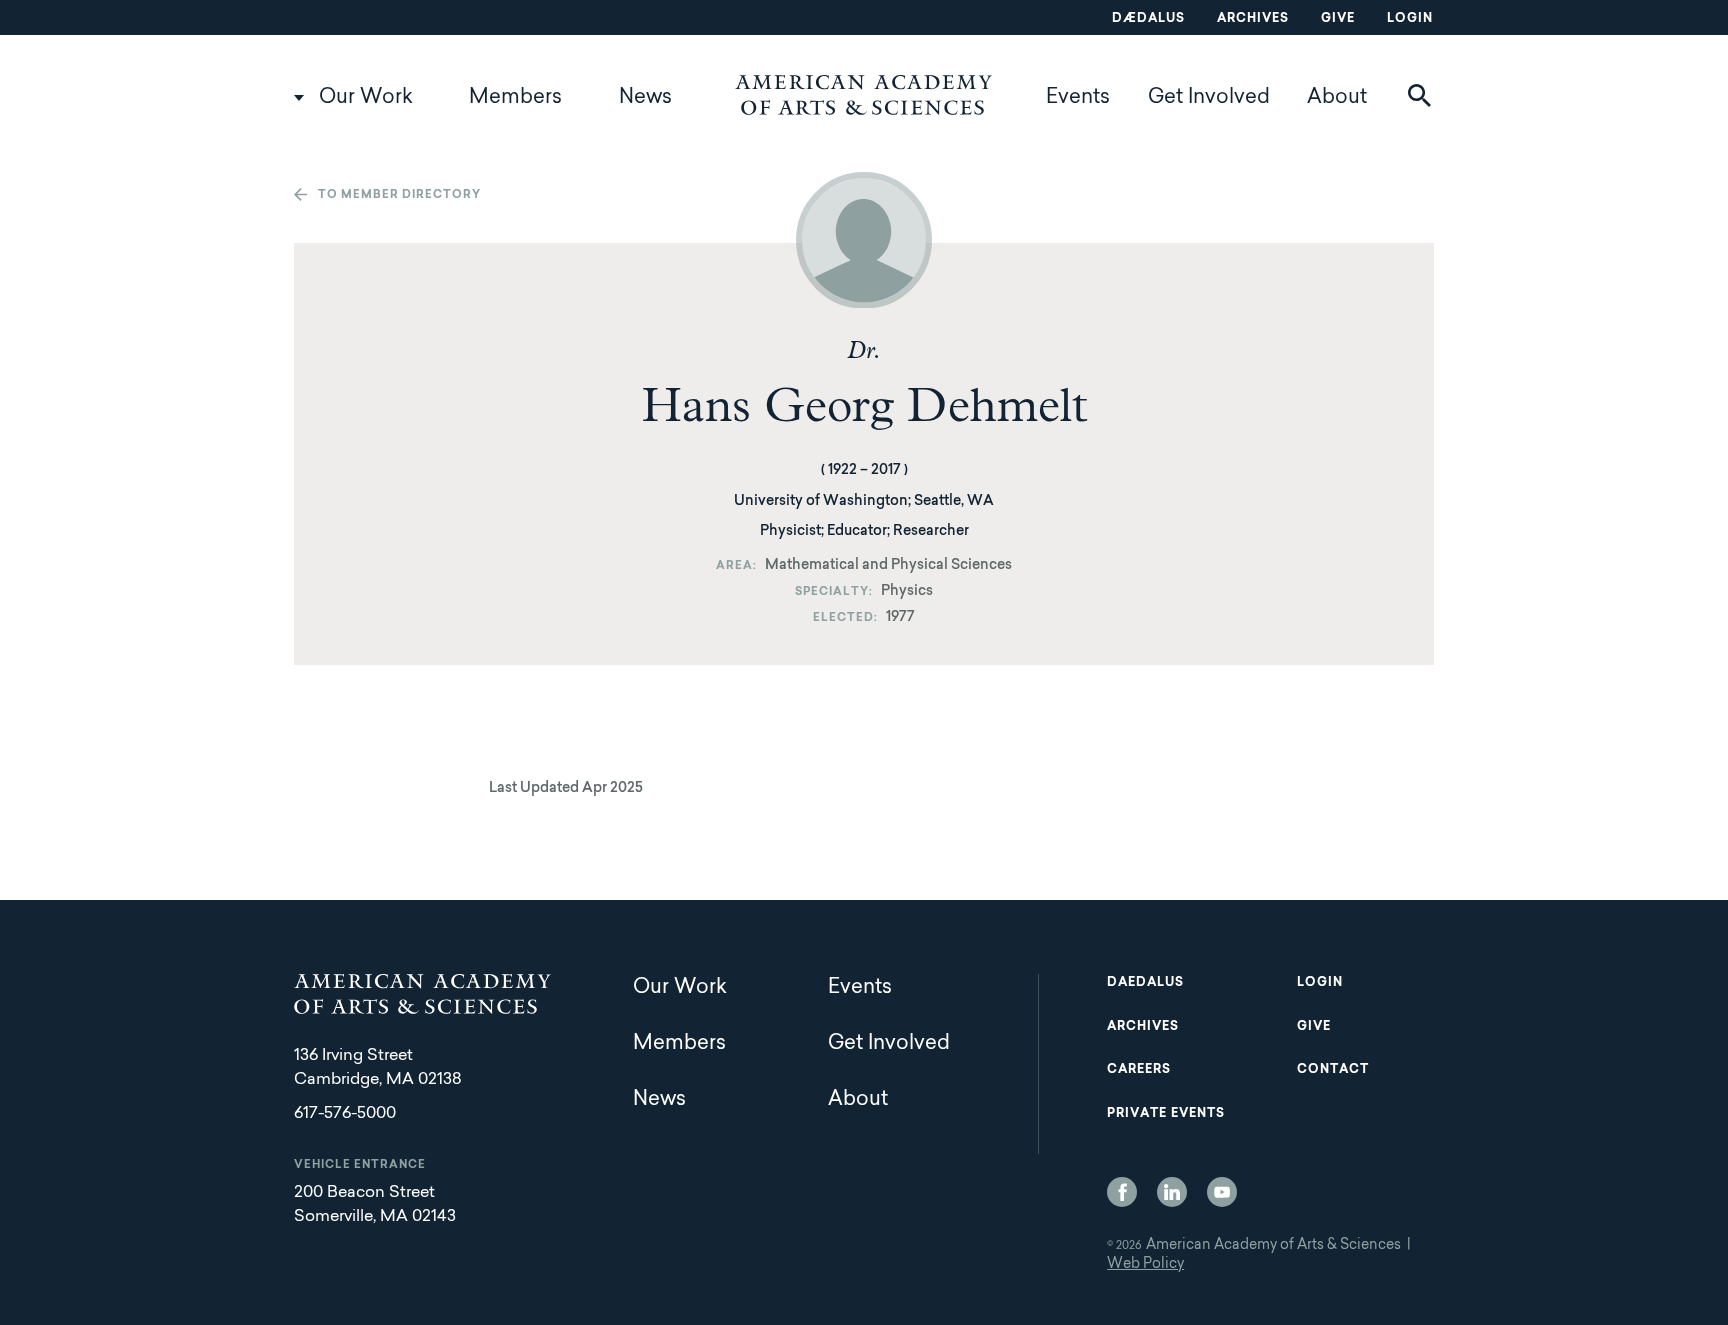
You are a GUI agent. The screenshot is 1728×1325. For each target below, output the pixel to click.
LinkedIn (1172, 1192)
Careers (1139, 1070)
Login (1410, 19)
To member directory (399, 195)
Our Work (366, 98)
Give (1338, 19)
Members (515, 98)
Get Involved (1209, 98)
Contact (1333, 1070)
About (1337, 98)
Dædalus (1148, 19)
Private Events (1166, 1114)
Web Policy (1145, 1265)
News (645, 98)
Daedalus (1145, 983)
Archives (1253, 19)
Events (1078, 98)
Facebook (1122, 1192)
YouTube (1222, 1192)
